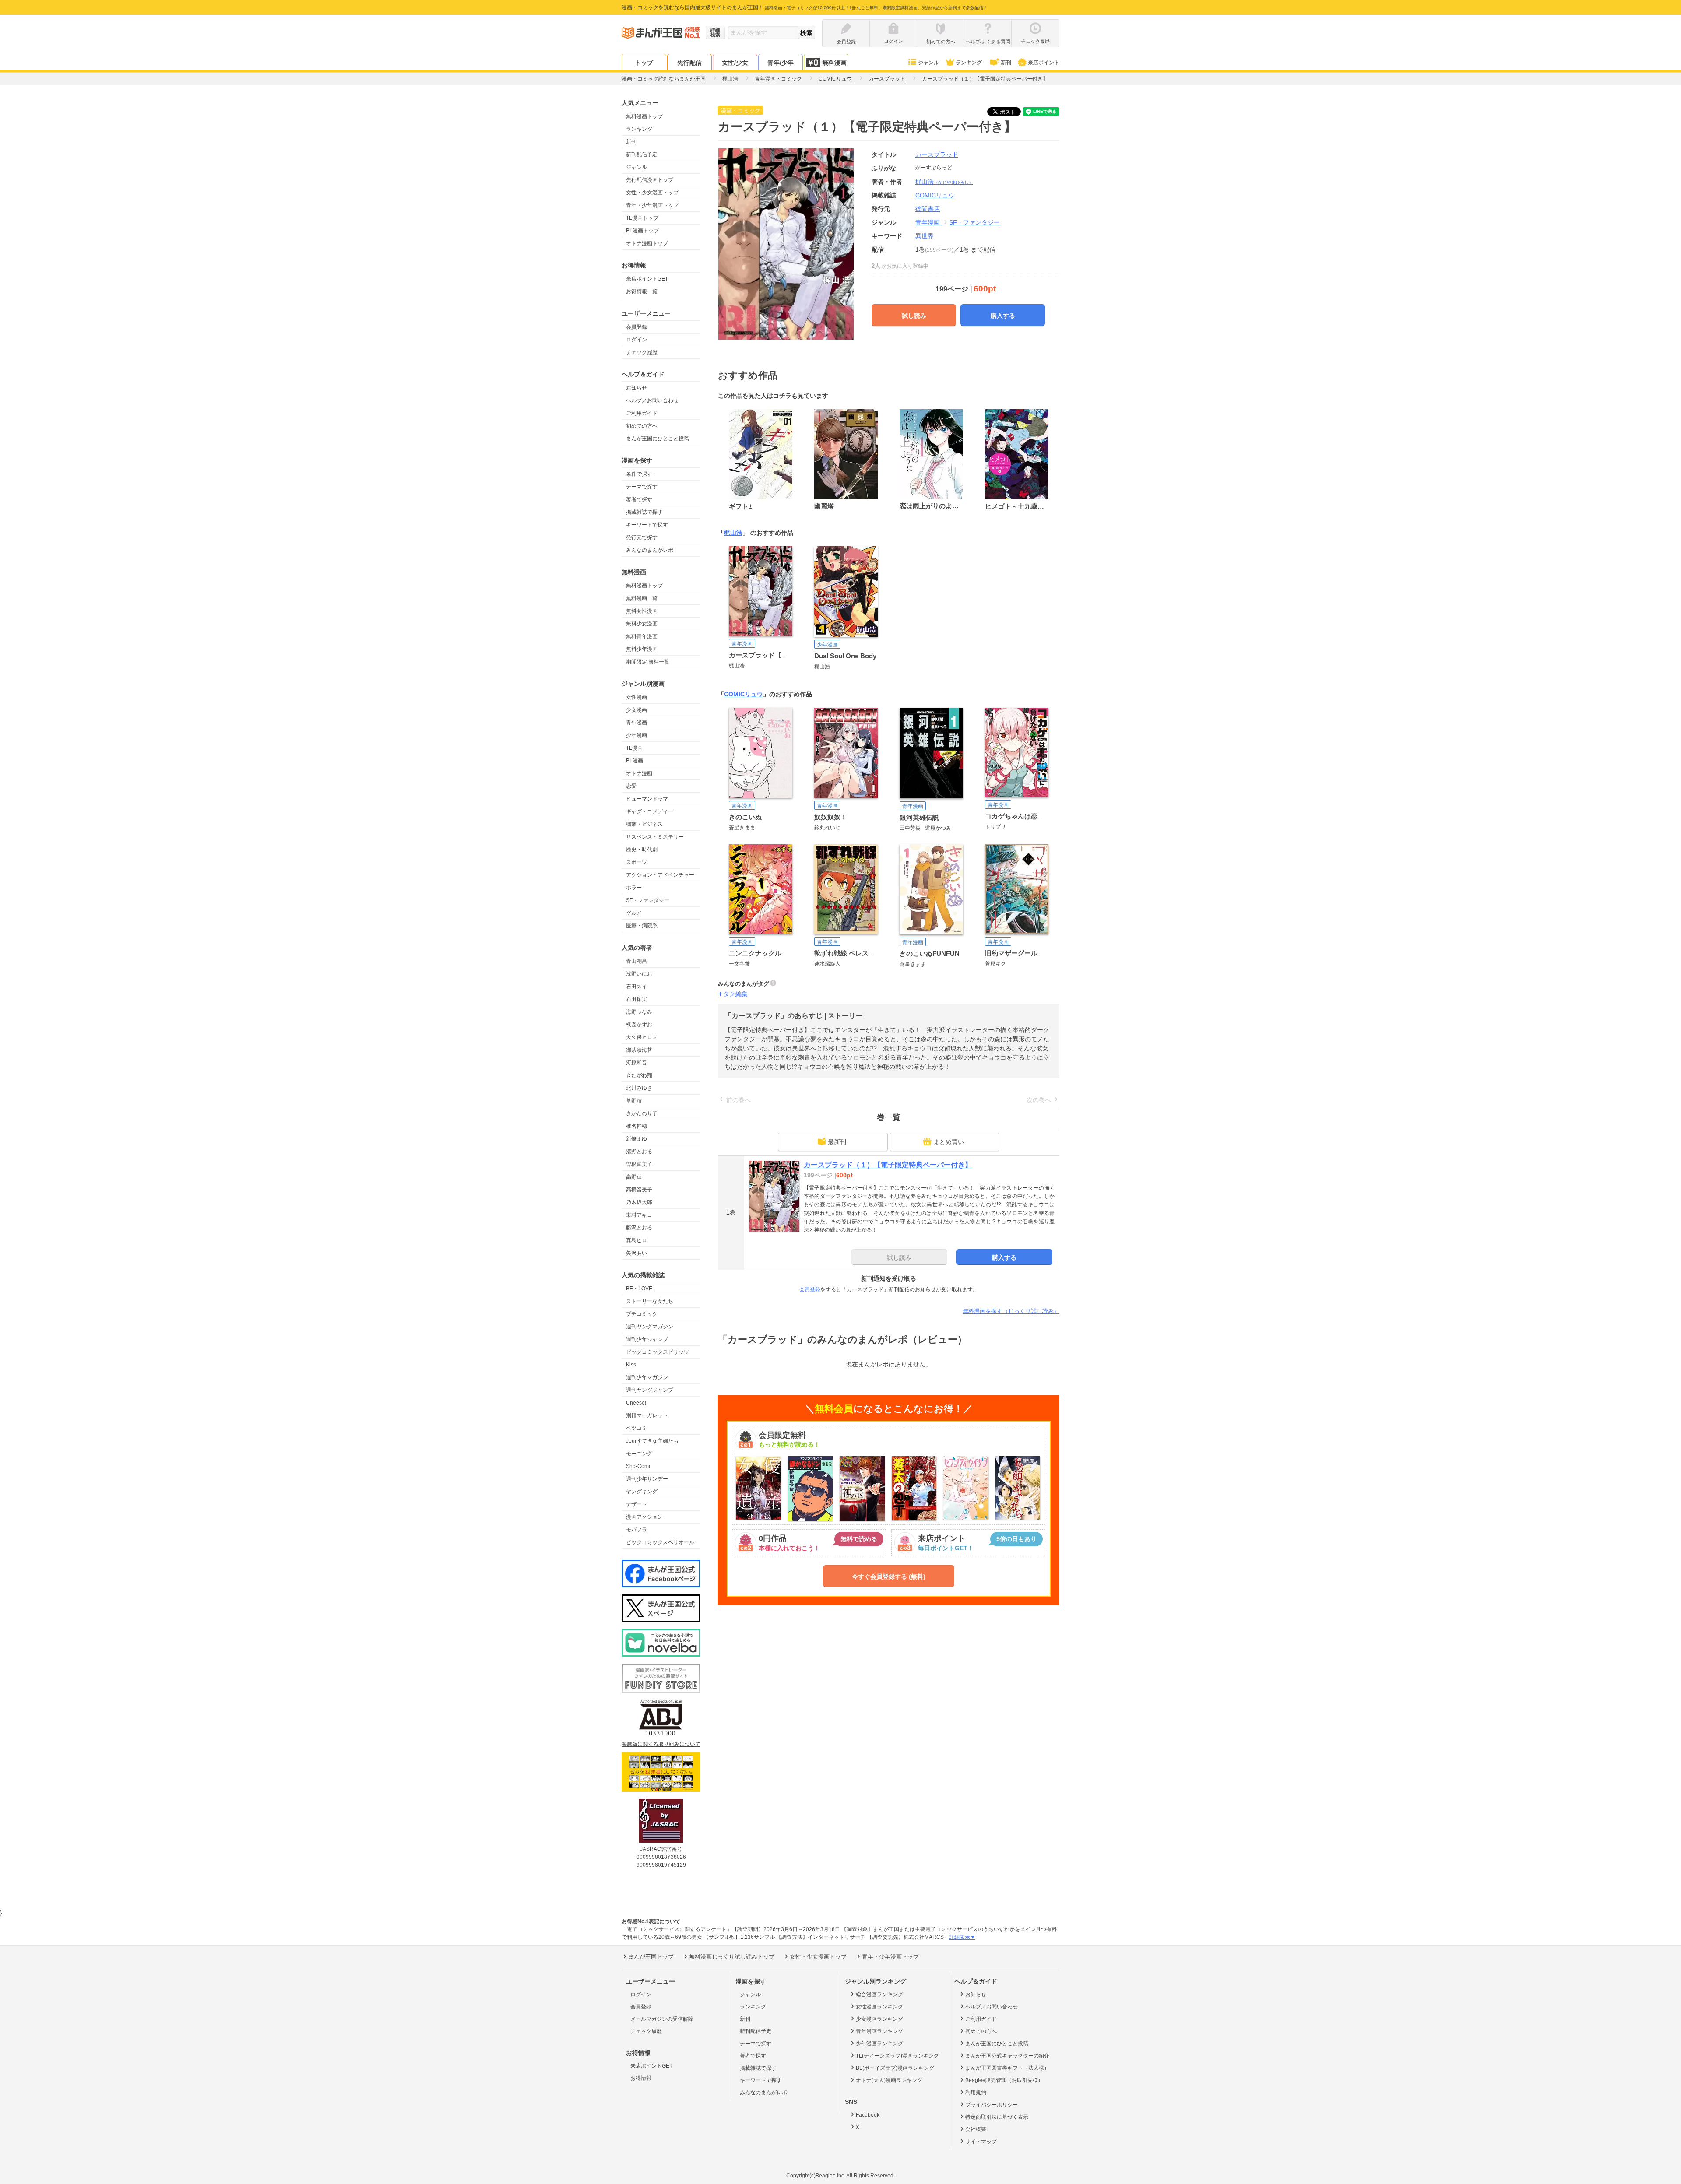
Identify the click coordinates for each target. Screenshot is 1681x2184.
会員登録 (637, 327)
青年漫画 (637, 723)
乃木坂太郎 (639, 1202)
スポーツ (637, 862)
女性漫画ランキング (879, 2007)
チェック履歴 (642, 352)
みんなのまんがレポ (650, 550)
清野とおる (639, 1152)
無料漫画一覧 (642, 598)
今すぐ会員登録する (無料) (889, 1577)
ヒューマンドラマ (647, 799)
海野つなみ (639, 1012)
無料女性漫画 (642, 611)
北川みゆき (639, 1088)
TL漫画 (634, 748)
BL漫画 (635, 761)
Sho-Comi (638, 1466)
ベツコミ (637, 1428)
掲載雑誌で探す (644, 512)
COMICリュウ (744, 694)
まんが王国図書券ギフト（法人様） (1007, 2068)
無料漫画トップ (644, 116)
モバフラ (637, 1530)
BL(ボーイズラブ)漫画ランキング (895, 2068)
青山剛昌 (637, 961)
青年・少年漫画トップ (652, 205)
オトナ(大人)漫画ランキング (889, 2080)
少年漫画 (637, 735)
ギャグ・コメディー (650, 811)
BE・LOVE (639, 1289)
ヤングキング (642, 1492)
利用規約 (976, 2093)
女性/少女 (735, 63)
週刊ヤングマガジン (650, 1327)
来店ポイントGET (647, 279)
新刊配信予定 (642, 154)
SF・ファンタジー (648, 900)
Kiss (631, 1365)
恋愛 (631, 786)
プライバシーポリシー (992, 2105)
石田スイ (637, 987)
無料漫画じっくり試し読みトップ (732, 1957)
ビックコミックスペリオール (660, 1542)
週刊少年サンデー (647, 1479)
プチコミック (642, 1314)
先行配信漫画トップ (650, 180)
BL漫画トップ (642, 231)
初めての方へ (642, 426)
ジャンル (928, 63)
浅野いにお (639, 974)
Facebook (868, 2115)
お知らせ (637, 388)
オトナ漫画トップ (647, 243)
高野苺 (634, 1177)
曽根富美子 (639, 1164)
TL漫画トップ (642, 218)
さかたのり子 (642, 1113)
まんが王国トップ (651, 1957)
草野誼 (634, 1101)
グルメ (634, 913)
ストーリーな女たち (650, 1301)
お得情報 (641, 2078)
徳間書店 (928, 209)
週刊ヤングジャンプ (650, 1390)
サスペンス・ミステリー (655, 837)
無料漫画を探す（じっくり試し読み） (1011, 1311)
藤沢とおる (639, 1228)
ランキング (969, 63)
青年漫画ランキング (879, 2031)
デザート (637, 1504)
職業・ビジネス (644, 824)
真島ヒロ (637, 1240)
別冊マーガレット (647, 1415)
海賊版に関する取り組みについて (661, 1744)
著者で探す (639, 499)
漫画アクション (644, 1517)
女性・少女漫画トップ (652, 193)
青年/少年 (781, 63)
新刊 (1006, 63)
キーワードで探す (647, 525)
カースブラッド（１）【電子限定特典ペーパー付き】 (888, 1165)
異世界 (925, 236)
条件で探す (639, 474)
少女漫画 (637, 710)
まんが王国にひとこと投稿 (658, 439)
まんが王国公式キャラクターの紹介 (1007, 2056)
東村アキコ (639, 1215)
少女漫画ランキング (879, 2019)
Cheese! (636, 1403)
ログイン (637, 340)
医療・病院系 (642, 926)
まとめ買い (949, 1142)
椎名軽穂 (637, 1126)
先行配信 (689, 63)
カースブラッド (937, 154)
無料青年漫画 (642, 636)
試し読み (914, 316)
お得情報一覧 (642, 291)
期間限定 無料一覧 (648, 662)
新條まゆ (637, 1139)
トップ (644, 63)
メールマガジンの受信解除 (662, 2019)
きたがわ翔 (639, 1075)
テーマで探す (642, 487)
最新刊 (837, 1142)
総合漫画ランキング (879, 1994)
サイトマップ (981, 2142)
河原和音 (637, 1063)
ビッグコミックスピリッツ (658, 1352)
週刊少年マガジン (647, 1377)
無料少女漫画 (642, 624)
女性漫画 (637, 697)
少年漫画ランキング (879, 2044)
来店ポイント (1044, 63)
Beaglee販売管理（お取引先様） (1004, 2080)
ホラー (634, 888)
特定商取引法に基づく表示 (997, 2117)
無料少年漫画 (642, 649)
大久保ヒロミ (642, 1037)
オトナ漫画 (639, 773)
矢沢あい (637, 1253)
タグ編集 (735, 994)
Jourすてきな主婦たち (652, 1441)
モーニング (639, 1454)
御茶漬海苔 (639, 1050)
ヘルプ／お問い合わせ (652, 400)
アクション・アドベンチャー (660, 875)
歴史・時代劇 (642, 850)
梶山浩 (944, 182)
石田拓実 (637, 999)
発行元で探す (642, 537)
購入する (1003, 316)
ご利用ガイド (642, 413)
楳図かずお (639, 1025)
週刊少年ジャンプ (647, 1339)
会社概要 (976, 2129)
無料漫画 (834, 63)
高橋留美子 (639, 1190)
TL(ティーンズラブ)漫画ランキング (897, 2056)
